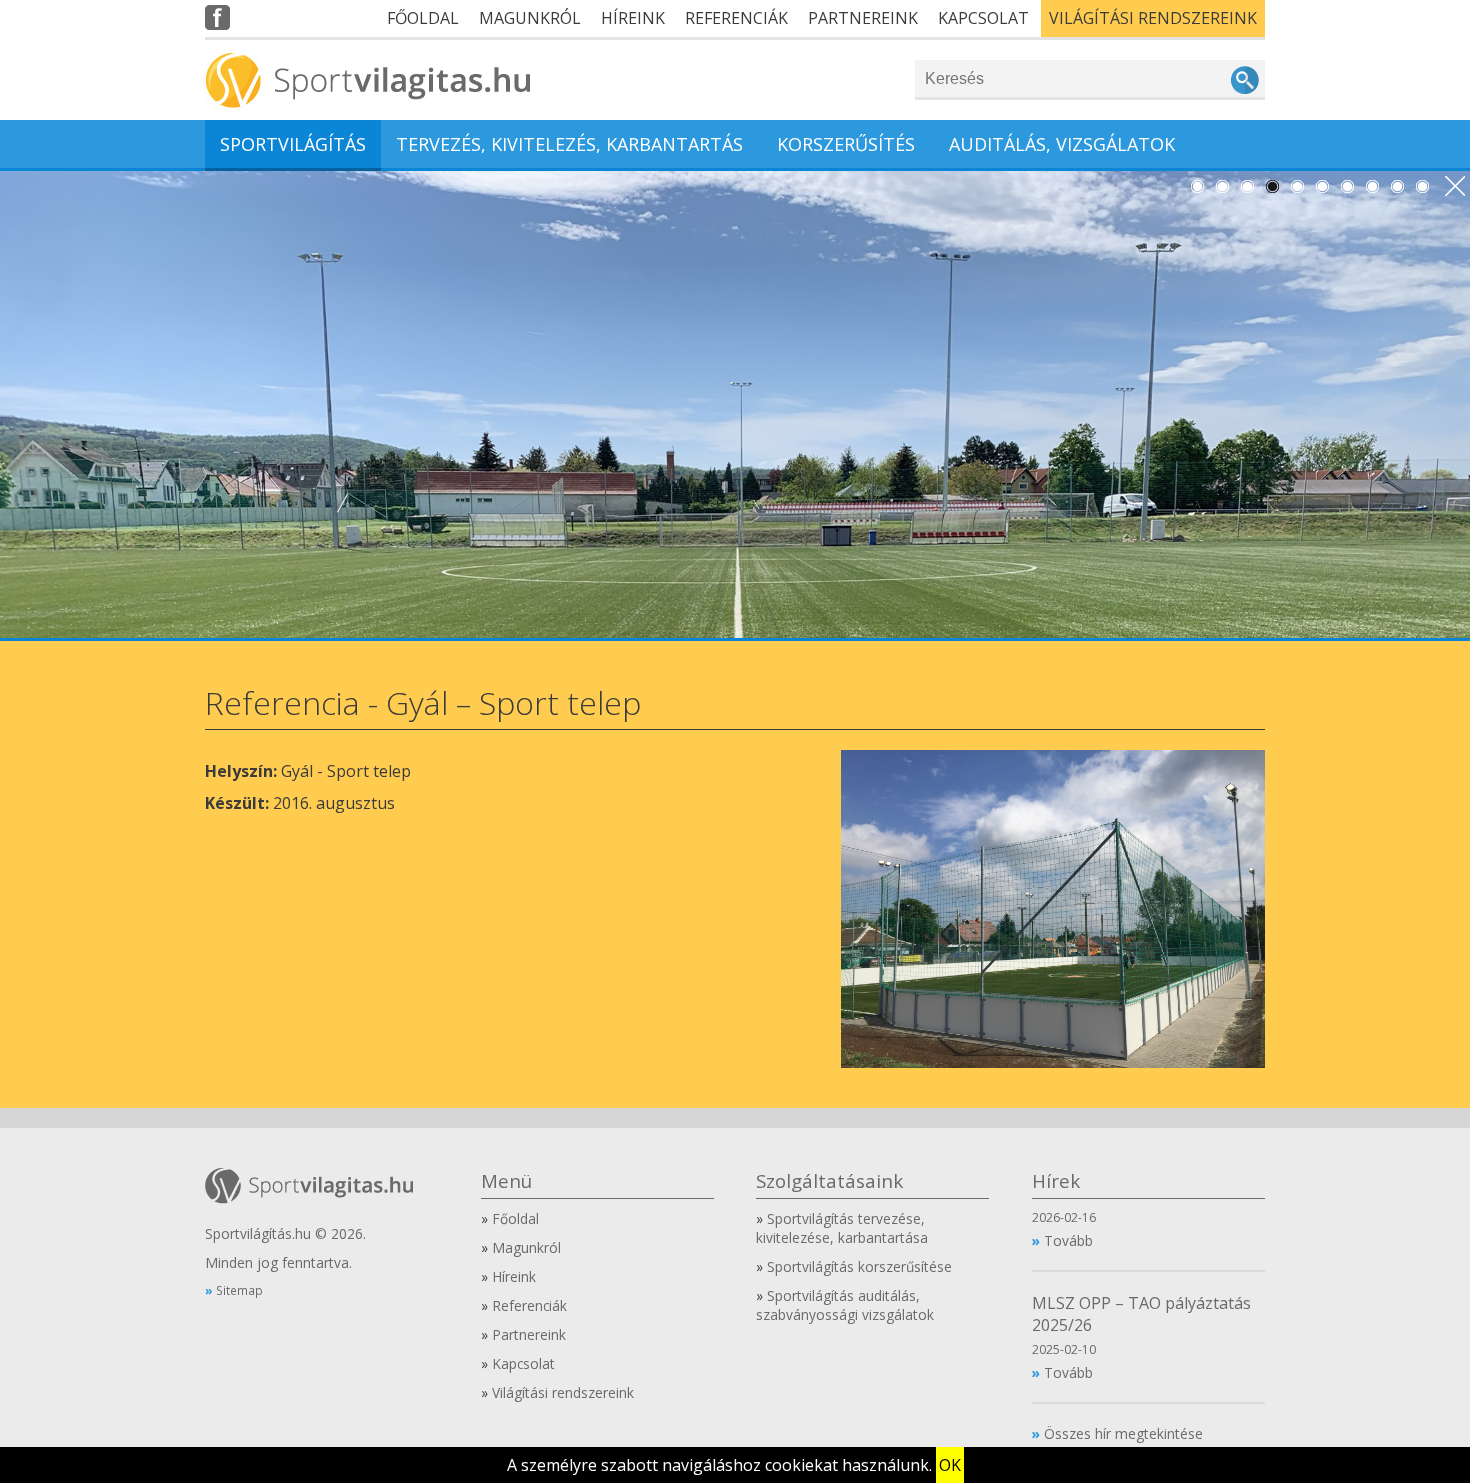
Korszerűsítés (846, 144)
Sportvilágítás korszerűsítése (859, 1266)
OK (950, 1465)
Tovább (1068, 1240)
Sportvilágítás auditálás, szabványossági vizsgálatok (845, 1305)
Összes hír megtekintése (1123, 1433)
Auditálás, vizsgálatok (1062, 144)
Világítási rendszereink (1153, 18)
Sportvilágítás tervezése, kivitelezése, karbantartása (842, 1228)
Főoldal (423, 18)
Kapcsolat (983, 18)
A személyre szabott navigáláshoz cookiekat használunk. (719, 1465)
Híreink (633, 18)
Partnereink (863, 18)
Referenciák (736, 18)
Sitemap (239, 1290)
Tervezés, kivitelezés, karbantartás (569, 144)
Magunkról (530, 18)
